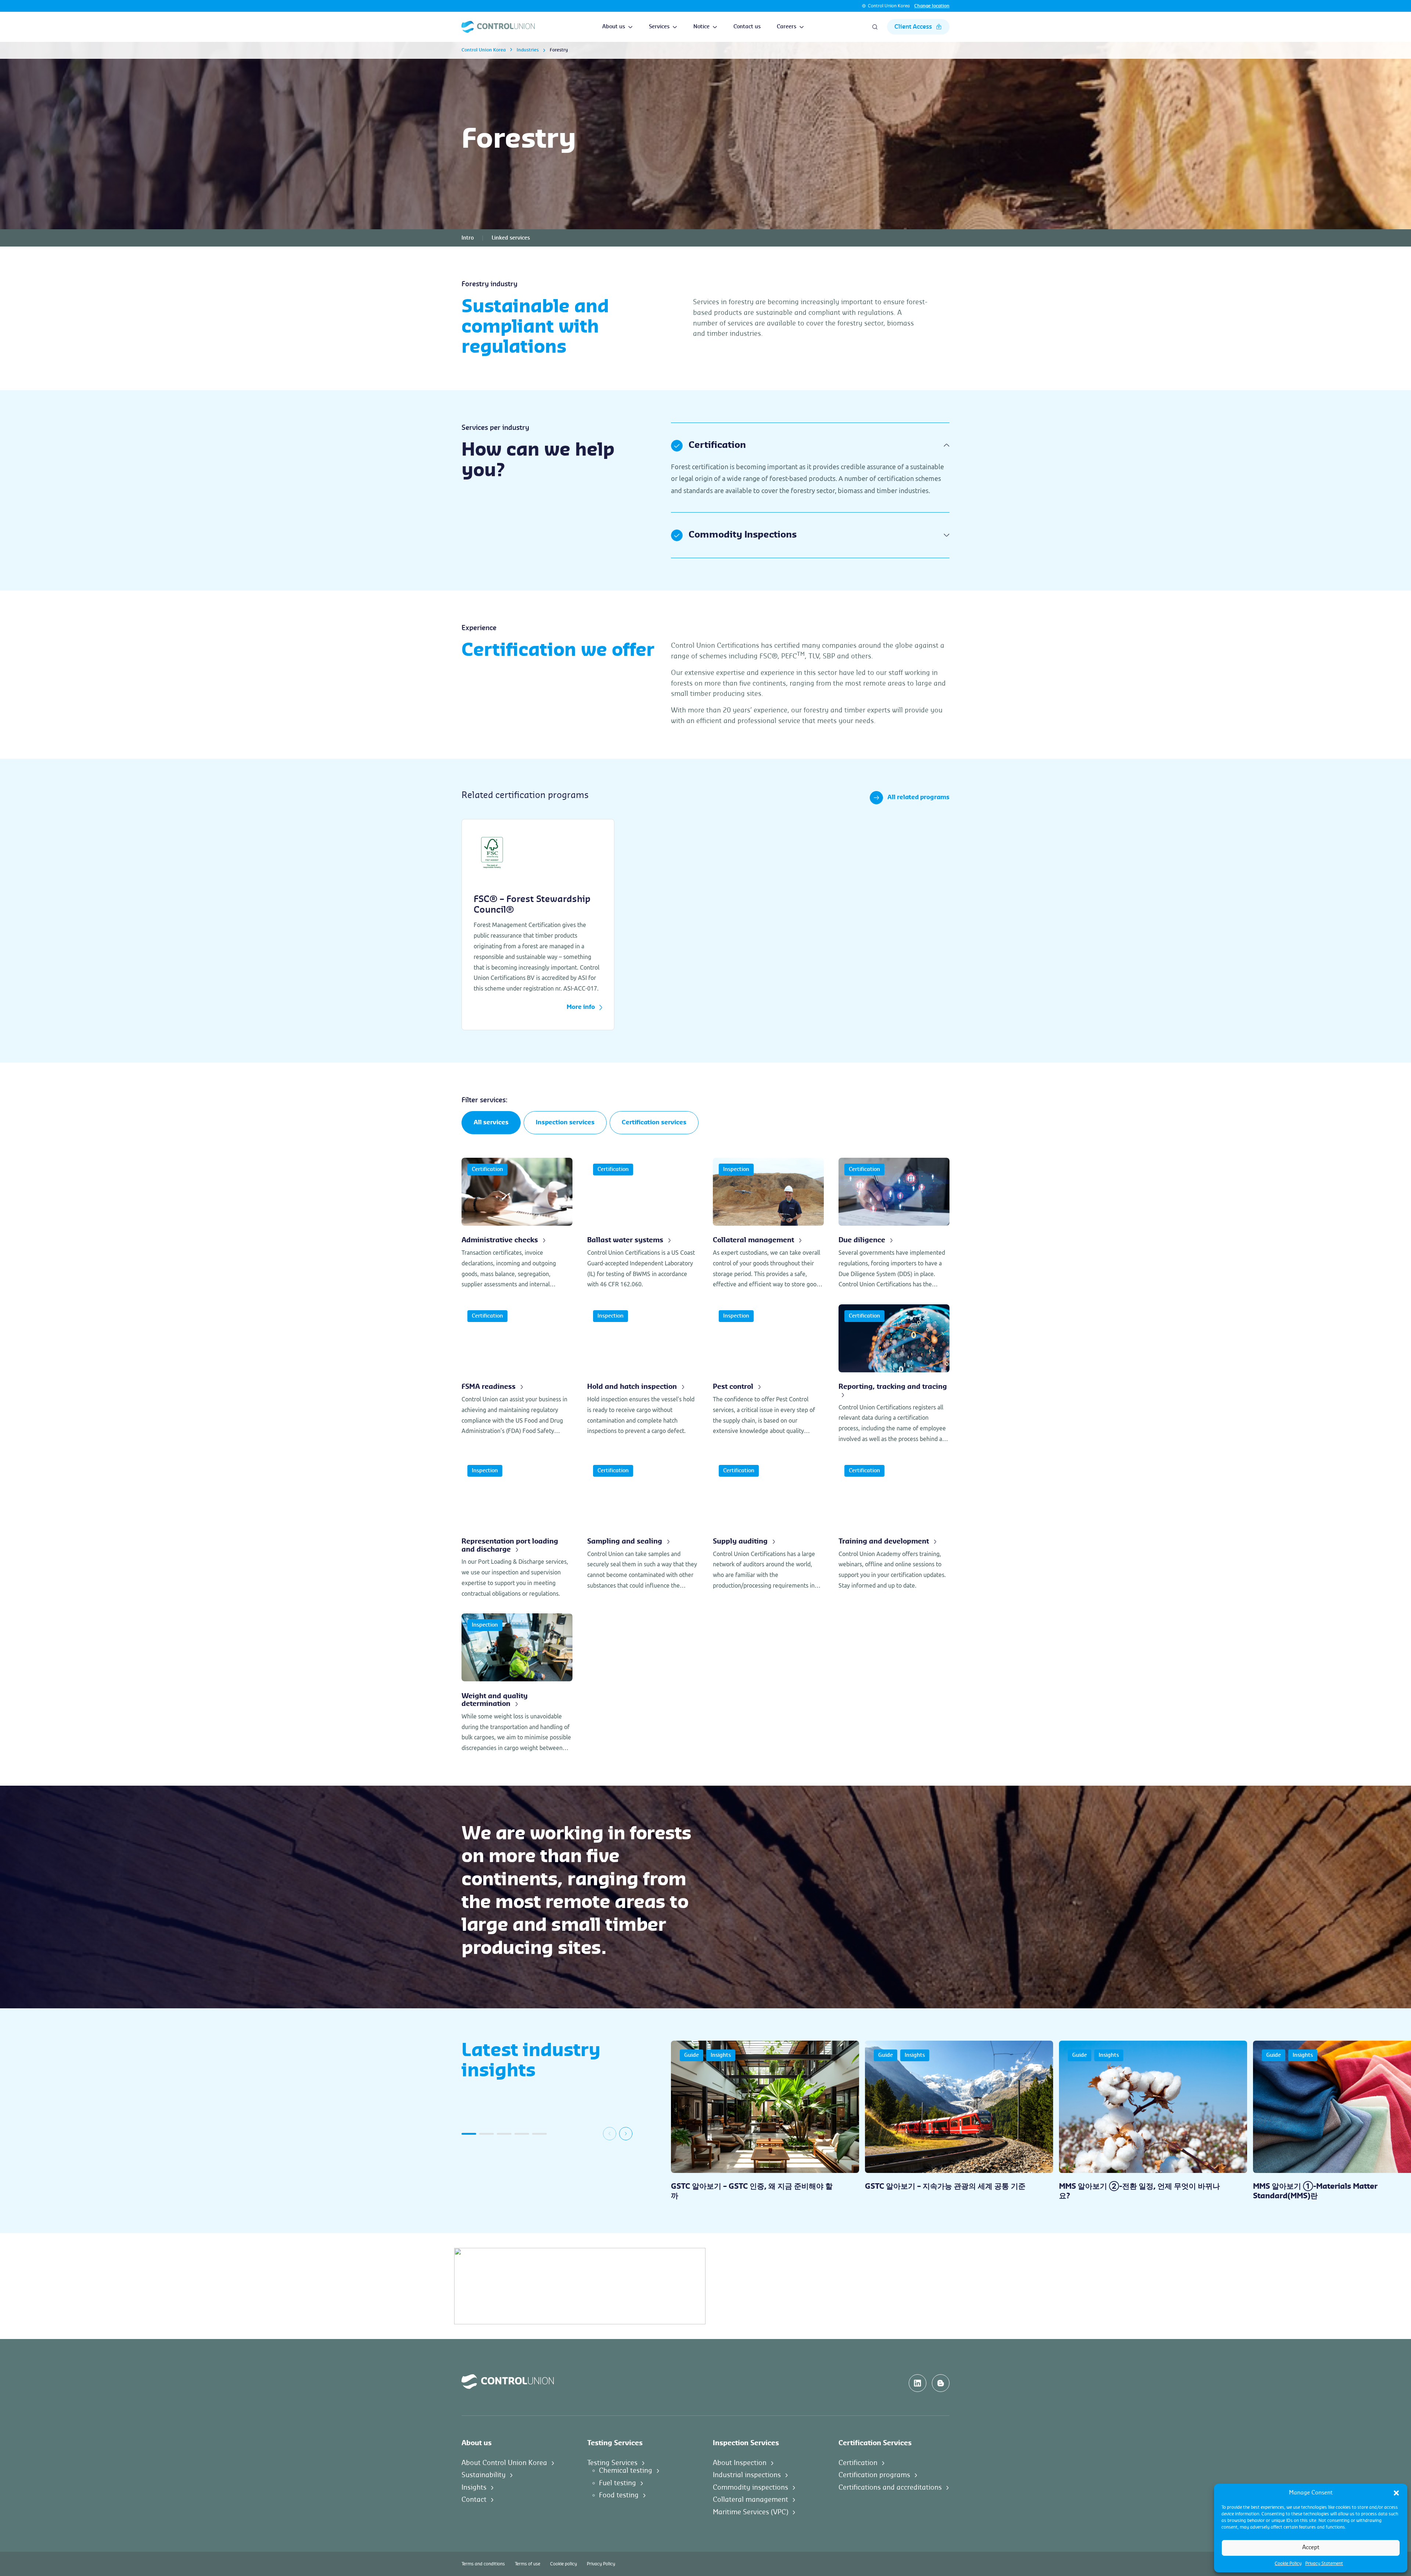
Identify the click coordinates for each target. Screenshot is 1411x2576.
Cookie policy (563, 2564)
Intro (468, 238)
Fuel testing (617, 2483)
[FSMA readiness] (517, 1374)
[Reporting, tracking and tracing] (894, 1374)
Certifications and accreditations (890, 2487)
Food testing (619, 2495)
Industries (528, 50)
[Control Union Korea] (498, 27)
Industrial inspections (747, 2475)
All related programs (918, 797)
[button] (1396, 2493)
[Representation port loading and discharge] (517, 1529)
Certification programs (874, 2475)
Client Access (913, 27)
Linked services (511, 238)
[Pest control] (768, 1374)
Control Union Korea (889, 6)
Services (659, 27)
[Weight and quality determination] (517, 1683)
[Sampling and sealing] (643, 1529)
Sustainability (484, 2475)
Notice (701, 27)
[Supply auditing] (768, 1529)
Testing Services (612, 2462)
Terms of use (527, 2564)
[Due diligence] (894, 1224)
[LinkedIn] (918, 2383)
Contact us (747, 27)
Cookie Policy (1288, 2564)
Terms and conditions (483, 2564)
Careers (787, 27)
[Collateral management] (768, 1224)
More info (581, 1007)
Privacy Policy (601, 2564)
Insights (474, 2487)
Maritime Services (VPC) (751, 2512)
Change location (932, 6)
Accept (1311, 2548)
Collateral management (751, 2500)
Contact (474, 2500)
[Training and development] (894, 1529)
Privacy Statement (1324, 2564)
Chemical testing (626, 2471)
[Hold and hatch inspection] (643, 1374)
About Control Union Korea (504, 2462)
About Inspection (740, 2462)
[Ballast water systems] (643, 1224)
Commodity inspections (751, 2487)
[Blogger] (941, 2383)
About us (614, 27)
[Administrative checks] (517, 1224)
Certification (858, 2462)
